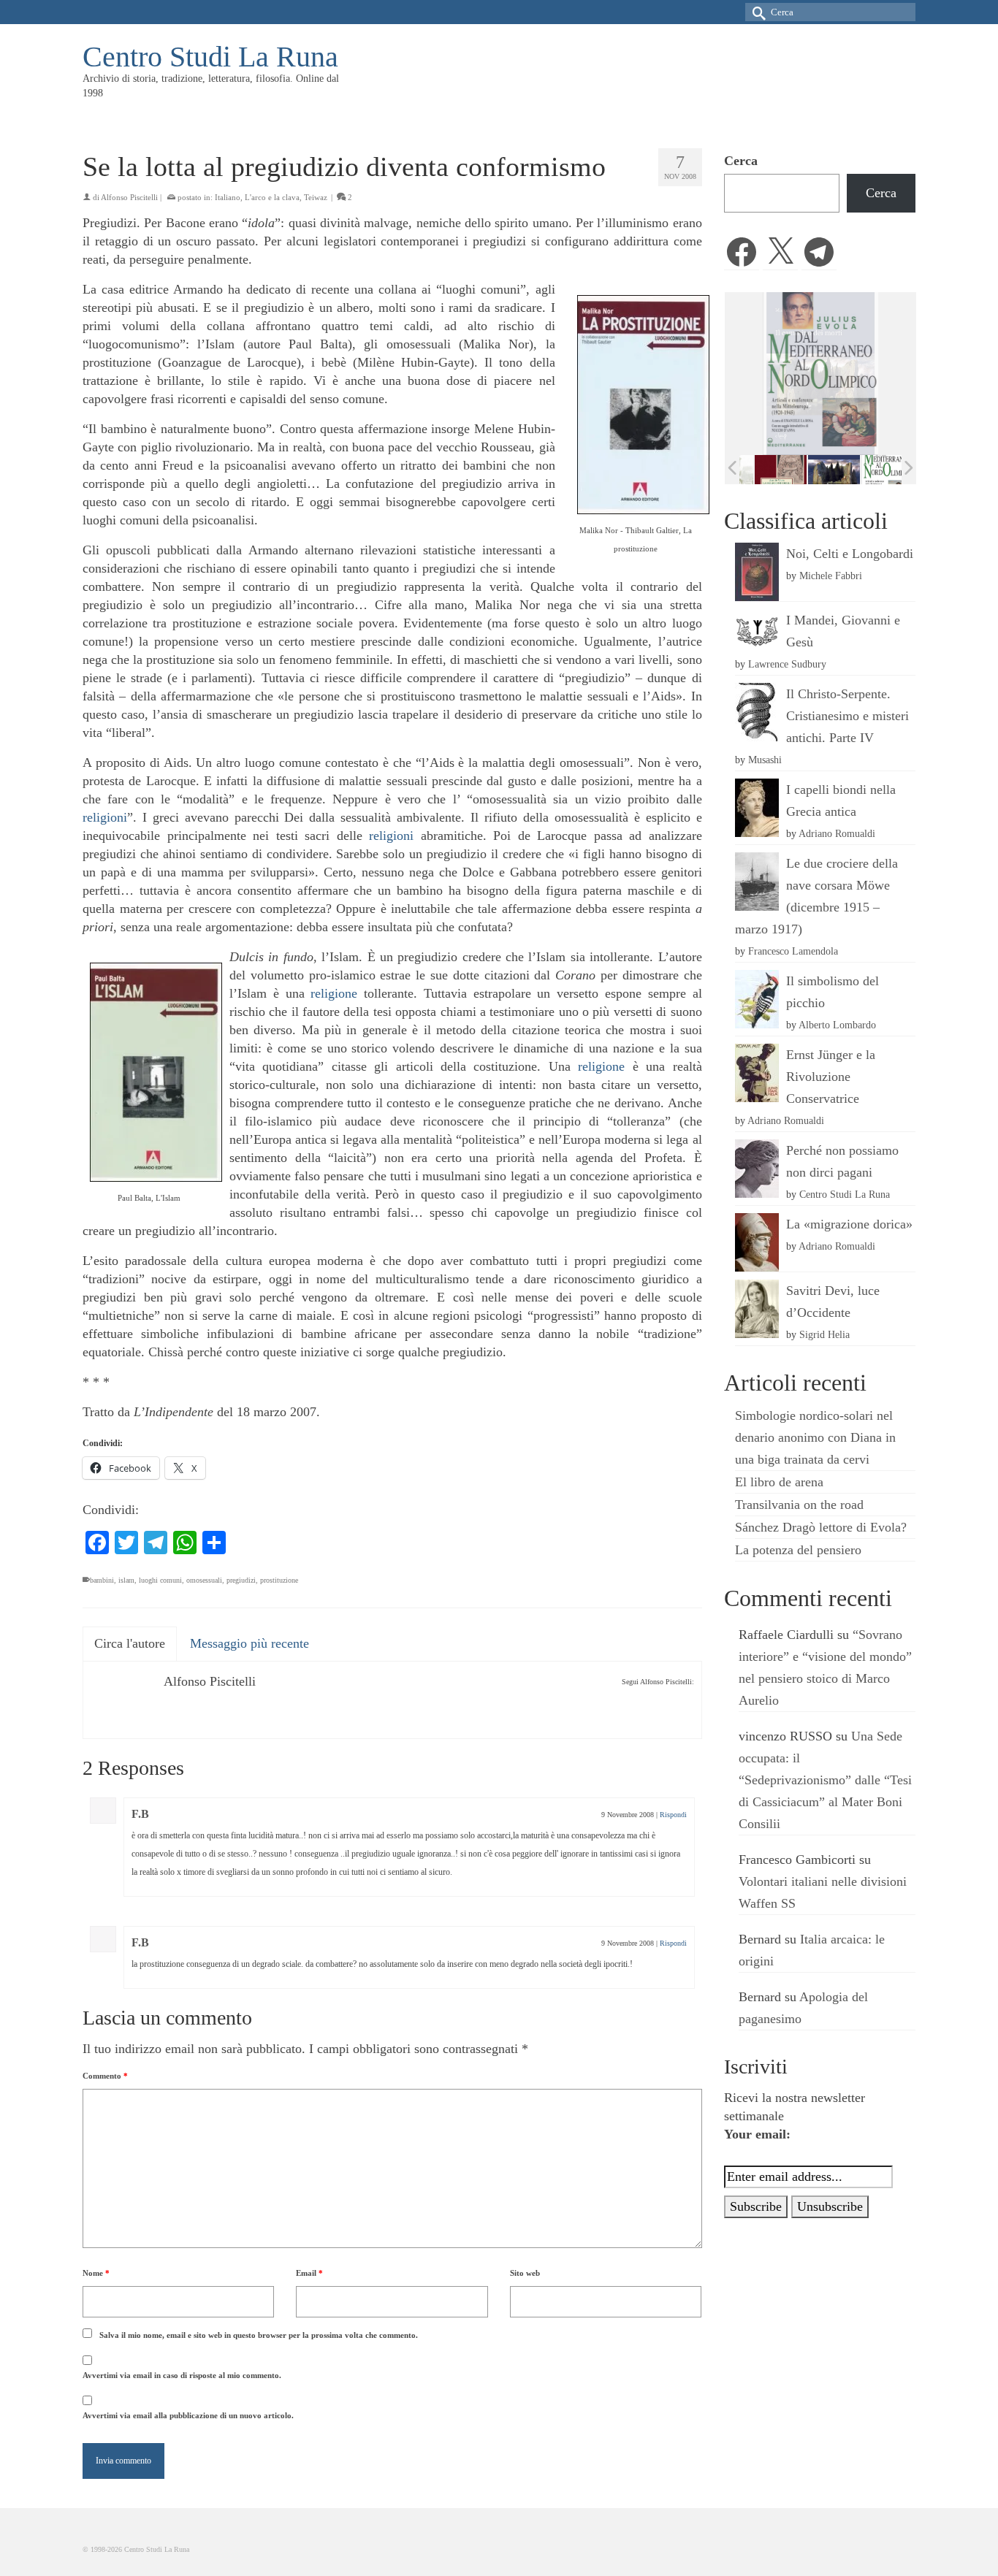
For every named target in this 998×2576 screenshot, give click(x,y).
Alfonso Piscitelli (129, 197)
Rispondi (673, 1815)
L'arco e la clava (272, 197)
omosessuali (204, 1580)
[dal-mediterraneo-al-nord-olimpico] (874, 469)
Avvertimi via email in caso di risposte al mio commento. (182, 2375)
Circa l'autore (130, 1643)
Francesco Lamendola (793, 951)
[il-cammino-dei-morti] (821, 469)
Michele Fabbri (831, 576)
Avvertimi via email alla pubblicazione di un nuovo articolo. (188, 2415)
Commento (105, 2076)
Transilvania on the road (799, 1505)
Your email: (757, 2134)
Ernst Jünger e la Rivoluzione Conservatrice (831, 1077)
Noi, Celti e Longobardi (850, 554)
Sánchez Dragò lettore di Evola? (821, 1527)
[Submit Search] (756, 12)
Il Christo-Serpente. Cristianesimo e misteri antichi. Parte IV (847, 716)
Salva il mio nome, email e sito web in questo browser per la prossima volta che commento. (259, 2335)
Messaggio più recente (249, 1643)
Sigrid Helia (824, 1334)
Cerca (741, 161)
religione (334, 993)
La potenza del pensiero (798, 1550)
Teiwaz (316, 197)
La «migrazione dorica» (849, 1224)
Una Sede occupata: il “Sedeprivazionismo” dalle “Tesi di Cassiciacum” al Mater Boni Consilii (825, 1780)
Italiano (228, 197)
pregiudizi (241, 1580)
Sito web (525, 2273)
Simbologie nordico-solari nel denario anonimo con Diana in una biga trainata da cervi (815, 1437)
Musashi (765, 760)
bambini (102, 1580)
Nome (96, 2273)
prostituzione (279, 1580)
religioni (105, 817)
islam (126, 1580)
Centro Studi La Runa (210, 57)
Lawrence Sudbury (787, 664)
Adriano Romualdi (837, 833)
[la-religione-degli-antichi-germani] (767, 469)
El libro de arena (779, 1482)
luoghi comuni (160, 1580)
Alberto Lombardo (837, 1025)
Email (309, 2273)
